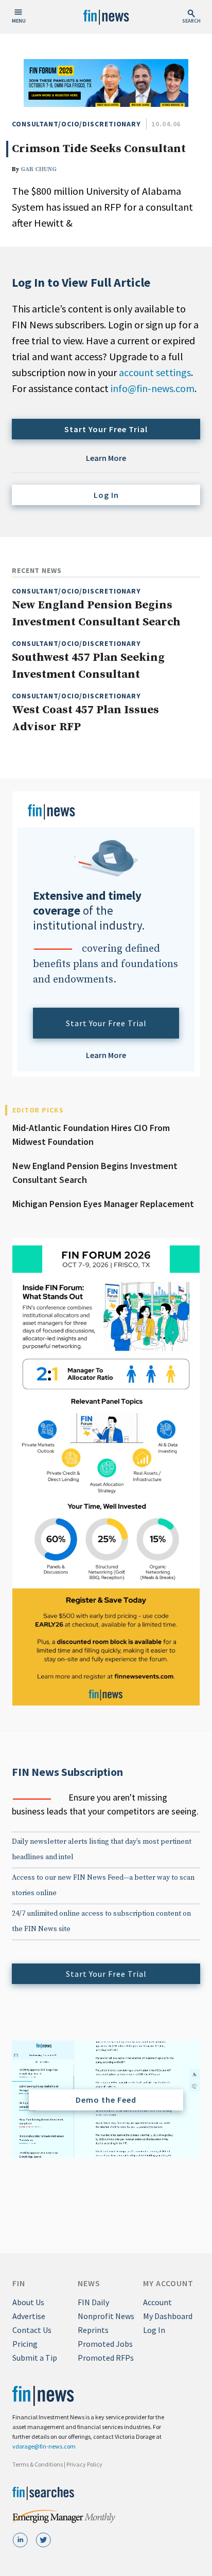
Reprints (93, 2330)
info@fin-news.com (153, 388)
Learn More (106, 458)
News (89, 2283)
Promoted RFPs (106, 2358)
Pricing (25, 2344)
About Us (28, 2302)
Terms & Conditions (38, 2464)
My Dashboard (168, 2316)
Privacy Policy (84, 2464)
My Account (168, 2283)
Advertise (29, 2316)
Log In (106, 495)
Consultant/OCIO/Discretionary (76, 124)
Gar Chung (39, 169)
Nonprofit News (106, 2316)
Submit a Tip (35, 2358)
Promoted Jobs (105, 2344)
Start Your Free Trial (106, 429)
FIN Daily (93, 2302)
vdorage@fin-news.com (44, 2446)
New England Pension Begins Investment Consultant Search (95, 1173)
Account (157, 2302)
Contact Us (32, 2330)
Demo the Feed (106, 2100)
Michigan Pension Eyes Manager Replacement (103, 1204)
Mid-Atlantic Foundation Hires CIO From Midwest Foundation (91, 1135)
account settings (155, 372)
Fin (19, 2283)
